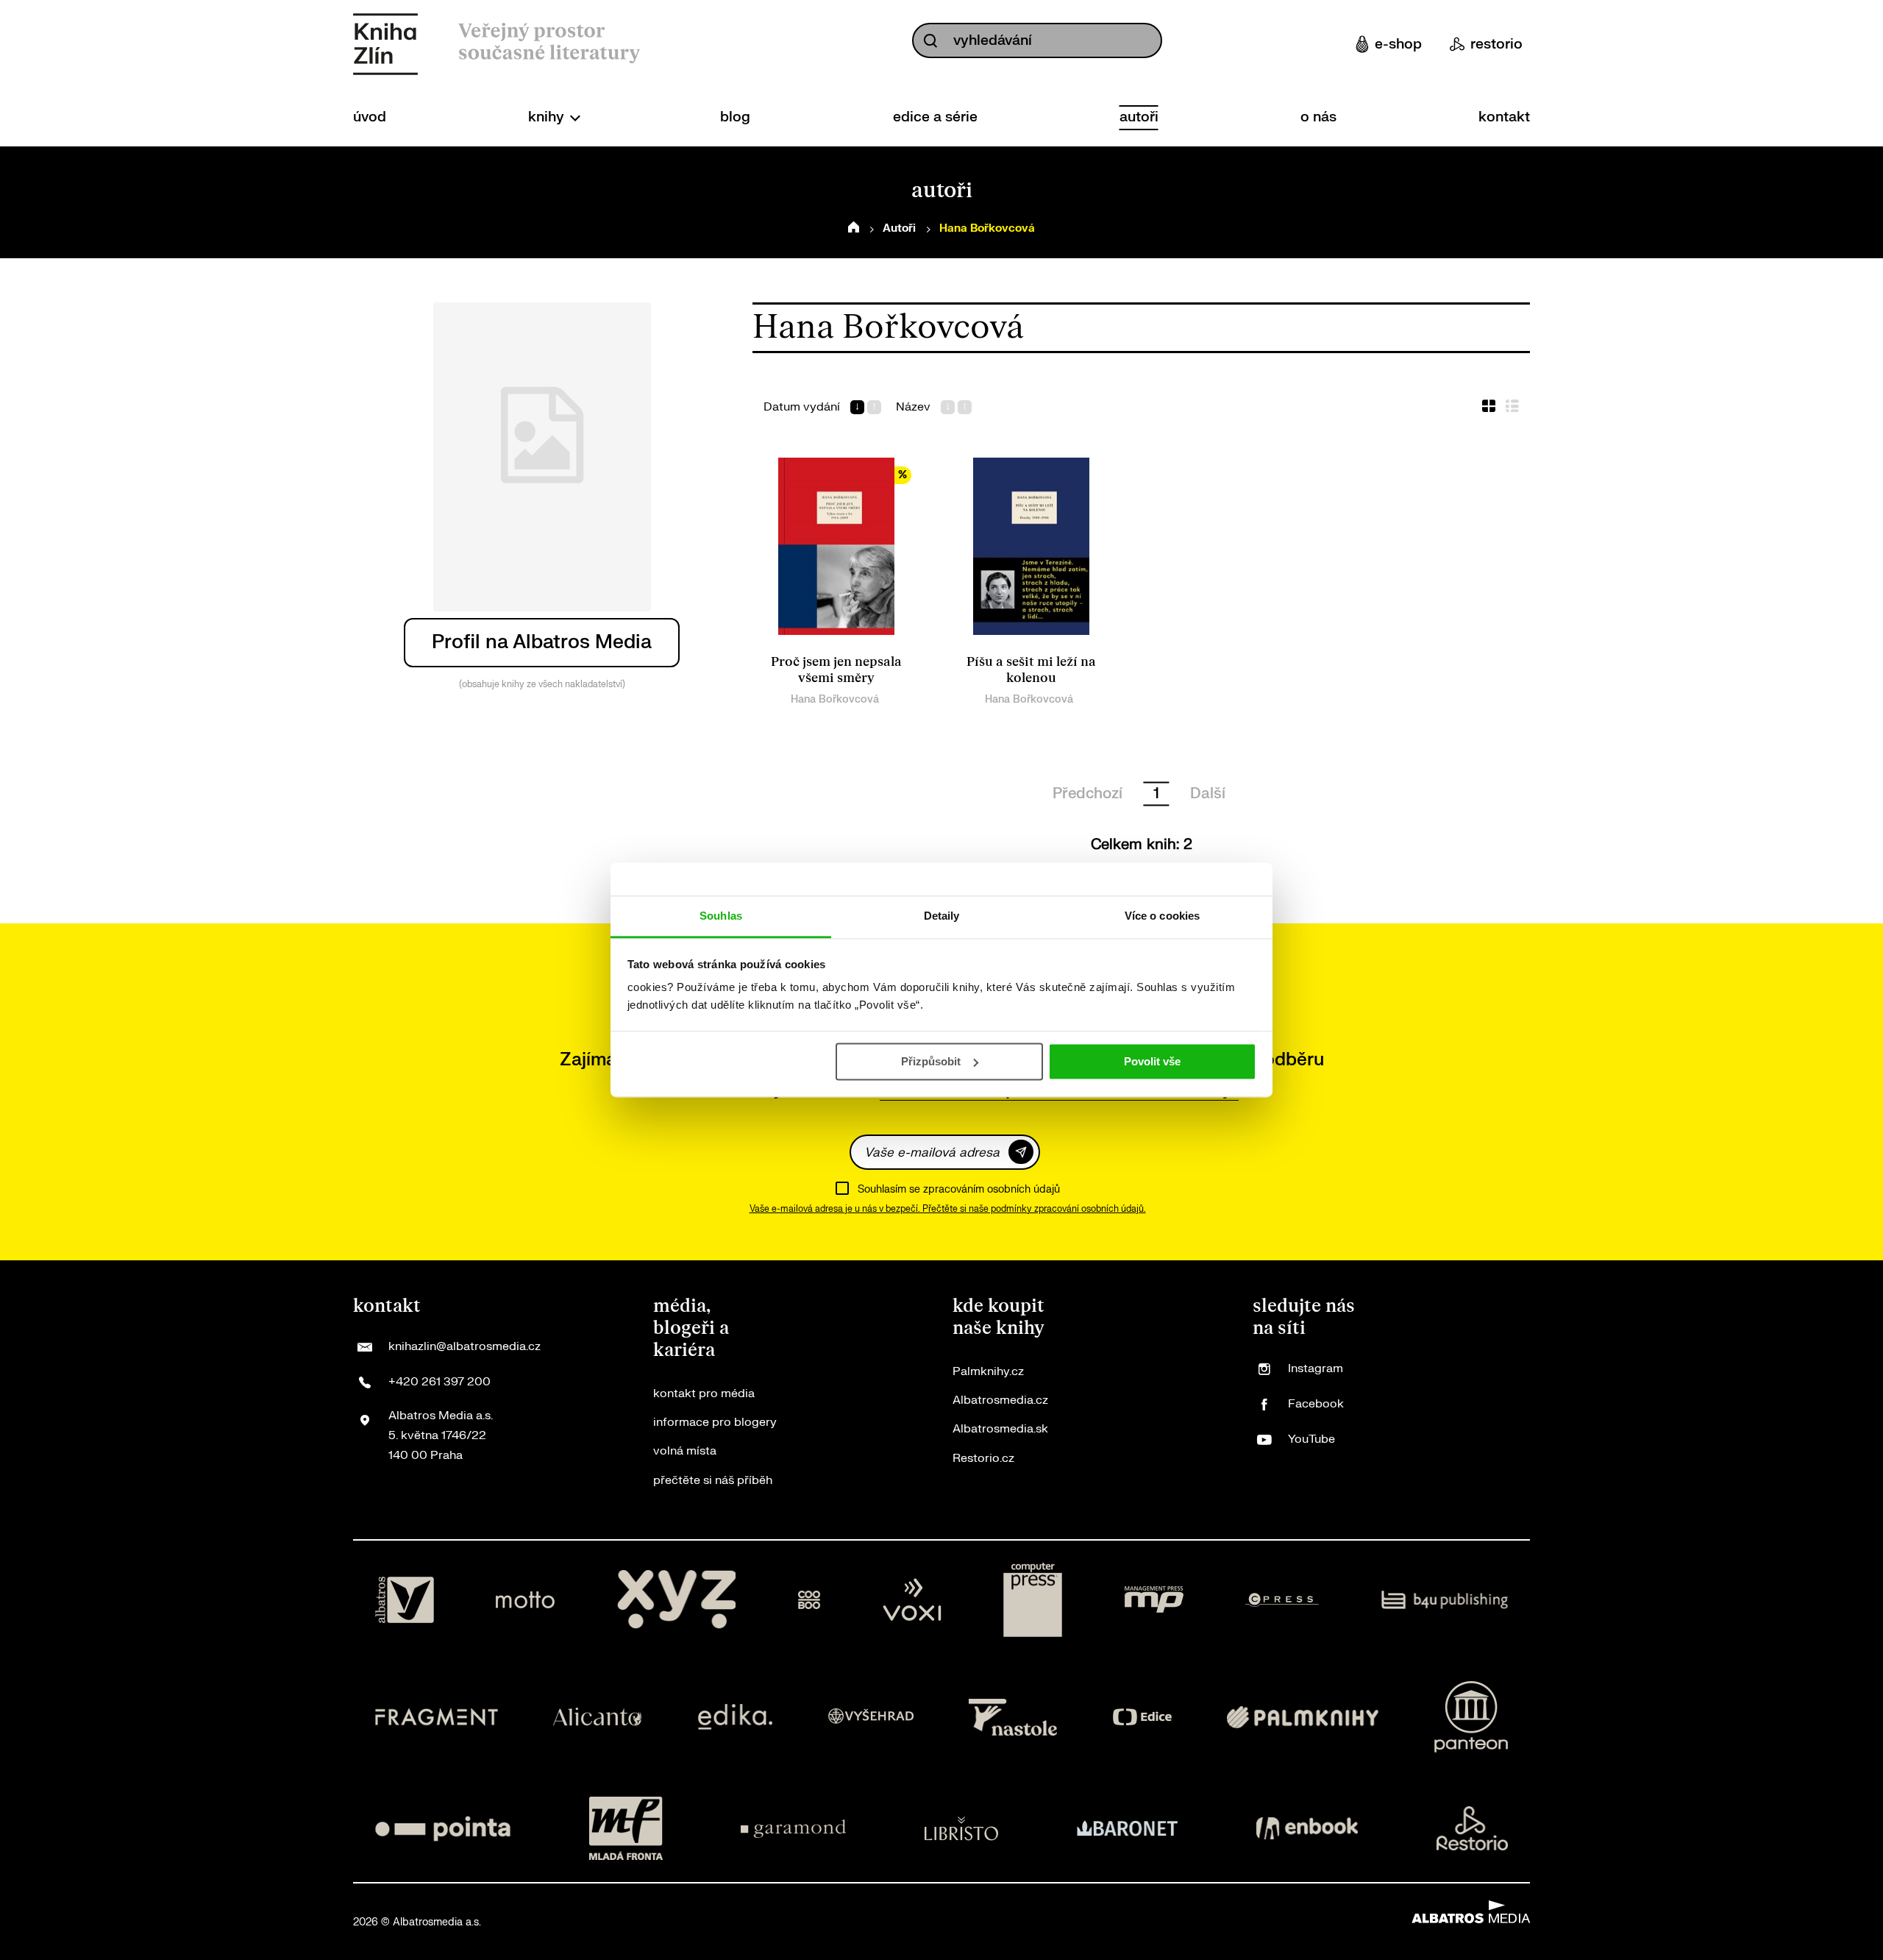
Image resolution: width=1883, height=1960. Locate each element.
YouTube (1311, 1439)
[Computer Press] (1033, 1600)
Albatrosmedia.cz (1000, 1400)
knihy (548, 117)
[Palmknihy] (1303, 1717)
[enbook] (1307, 1828)
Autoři (899, 228)
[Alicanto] (598, 1717)
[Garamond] (793, 1828)
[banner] (385, 44)
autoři (1139, 117)
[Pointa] (443, 1828)
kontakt (1504, 117)
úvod (370, 117)
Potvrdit (1021, 1152)
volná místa (685, 1451)
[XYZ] (677, 1600)
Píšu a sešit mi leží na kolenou (1031, 670)
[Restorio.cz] (1473, 1828)
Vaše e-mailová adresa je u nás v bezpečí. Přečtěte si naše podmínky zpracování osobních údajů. (948, 1209)
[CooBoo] (809, 1600)
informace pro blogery (715, 1422)
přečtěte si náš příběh (713, 1480)
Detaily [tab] (942, 916)
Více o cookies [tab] (1162, 916)
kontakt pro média (704, 1393)
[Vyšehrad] (871, 1717)
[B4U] (1445, 1600)
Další (1208, 793)
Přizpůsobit (931, 1061)
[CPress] (1282, 1600)
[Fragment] (437, 1717)
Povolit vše (1152, 1061)
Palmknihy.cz (988, 1371)
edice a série (935, 117)
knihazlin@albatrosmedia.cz (464, 1346)
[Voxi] (912, 1600)
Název (913, 407)
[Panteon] (1471, 1717)
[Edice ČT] (1142, 1717)
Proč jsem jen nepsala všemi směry (836, 670)
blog (735, 117)
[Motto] (525, 1600)
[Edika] (736, 1717)
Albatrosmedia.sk (1000, 1429)
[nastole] (1013, 1717)
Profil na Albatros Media (542, 642)
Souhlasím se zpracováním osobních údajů (959, 1189)
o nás (1318, 117)
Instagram (1316, 1368)
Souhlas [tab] (721, 916)
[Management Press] (1154, 1600)
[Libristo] (961, 1828)
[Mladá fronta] (626, 1828)
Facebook (1316, 1404)
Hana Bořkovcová (835, 699)
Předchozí (1088, 793)
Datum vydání (802, 407)
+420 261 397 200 (439, 1382)
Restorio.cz (983, 1458)
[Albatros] (405, 1600)
